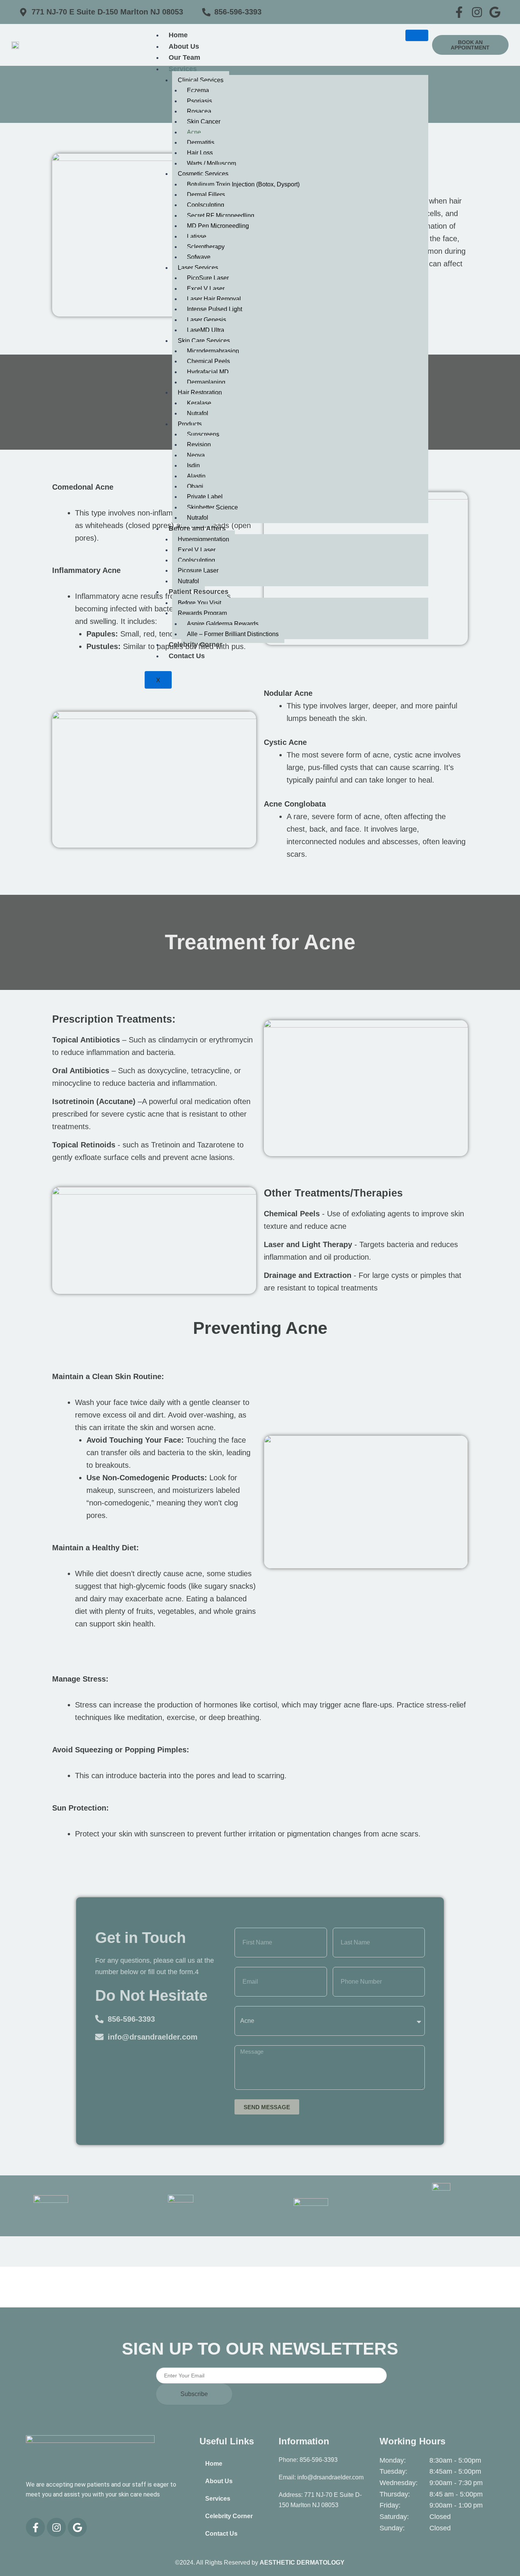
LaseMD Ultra (206, 330)
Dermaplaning (206, 382)
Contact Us (187, 656)
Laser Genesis (207, 320)
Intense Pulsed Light (215, 309)
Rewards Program (202, 613)
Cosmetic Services (203, 174)
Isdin (193, 465)
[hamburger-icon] (417, 35)
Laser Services (198, 268)
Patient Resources (199, 592)
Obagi (195, 486)
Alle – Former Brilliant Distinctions (233, 634)
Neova (196, 455)
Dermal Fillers (206, 195)
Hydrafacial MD (208, 372)
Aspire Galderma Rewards (223, 624)
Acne (194, 132)
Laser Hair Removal (214, 299)
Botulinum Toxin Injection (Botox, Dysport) (243, 184)
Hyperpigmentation (203, 539)
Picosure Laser (198, 570)
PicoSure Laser (208, 278)
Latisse (197, 236)
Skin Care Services (204, 341)
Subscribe (194, 2394)
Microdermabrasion (213, 351)
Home (178, 35)
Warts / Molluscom (211, 163)
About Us (184, 46)
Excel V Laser (206, 289)
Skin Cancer (204, 122)
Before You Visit (199, 603)
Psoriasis (199, 101)
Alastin (196, 476)
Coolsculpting (206, 205)
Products (190, 424)
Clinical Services (201, 80)
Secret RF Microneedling (221, 216)
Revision (199, 445)
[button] (470, 45)
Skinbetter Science (212, 507)
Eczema (198, 90)
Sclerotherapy (206, 247)
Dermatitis (201, 142)
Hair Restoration (200, 392)
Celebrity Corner (195, 644)
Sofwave (199, 257)
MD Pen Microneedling (218, 226)
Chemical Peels (208, 361)
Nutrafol (198, 413)
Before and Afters (197, 528)
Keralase (199, 403)
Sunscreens (203, 434)
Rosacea (199, 111)
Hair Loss (200, 153)
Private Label (205, 497)
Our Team (184, 57)
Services (183, 69)
